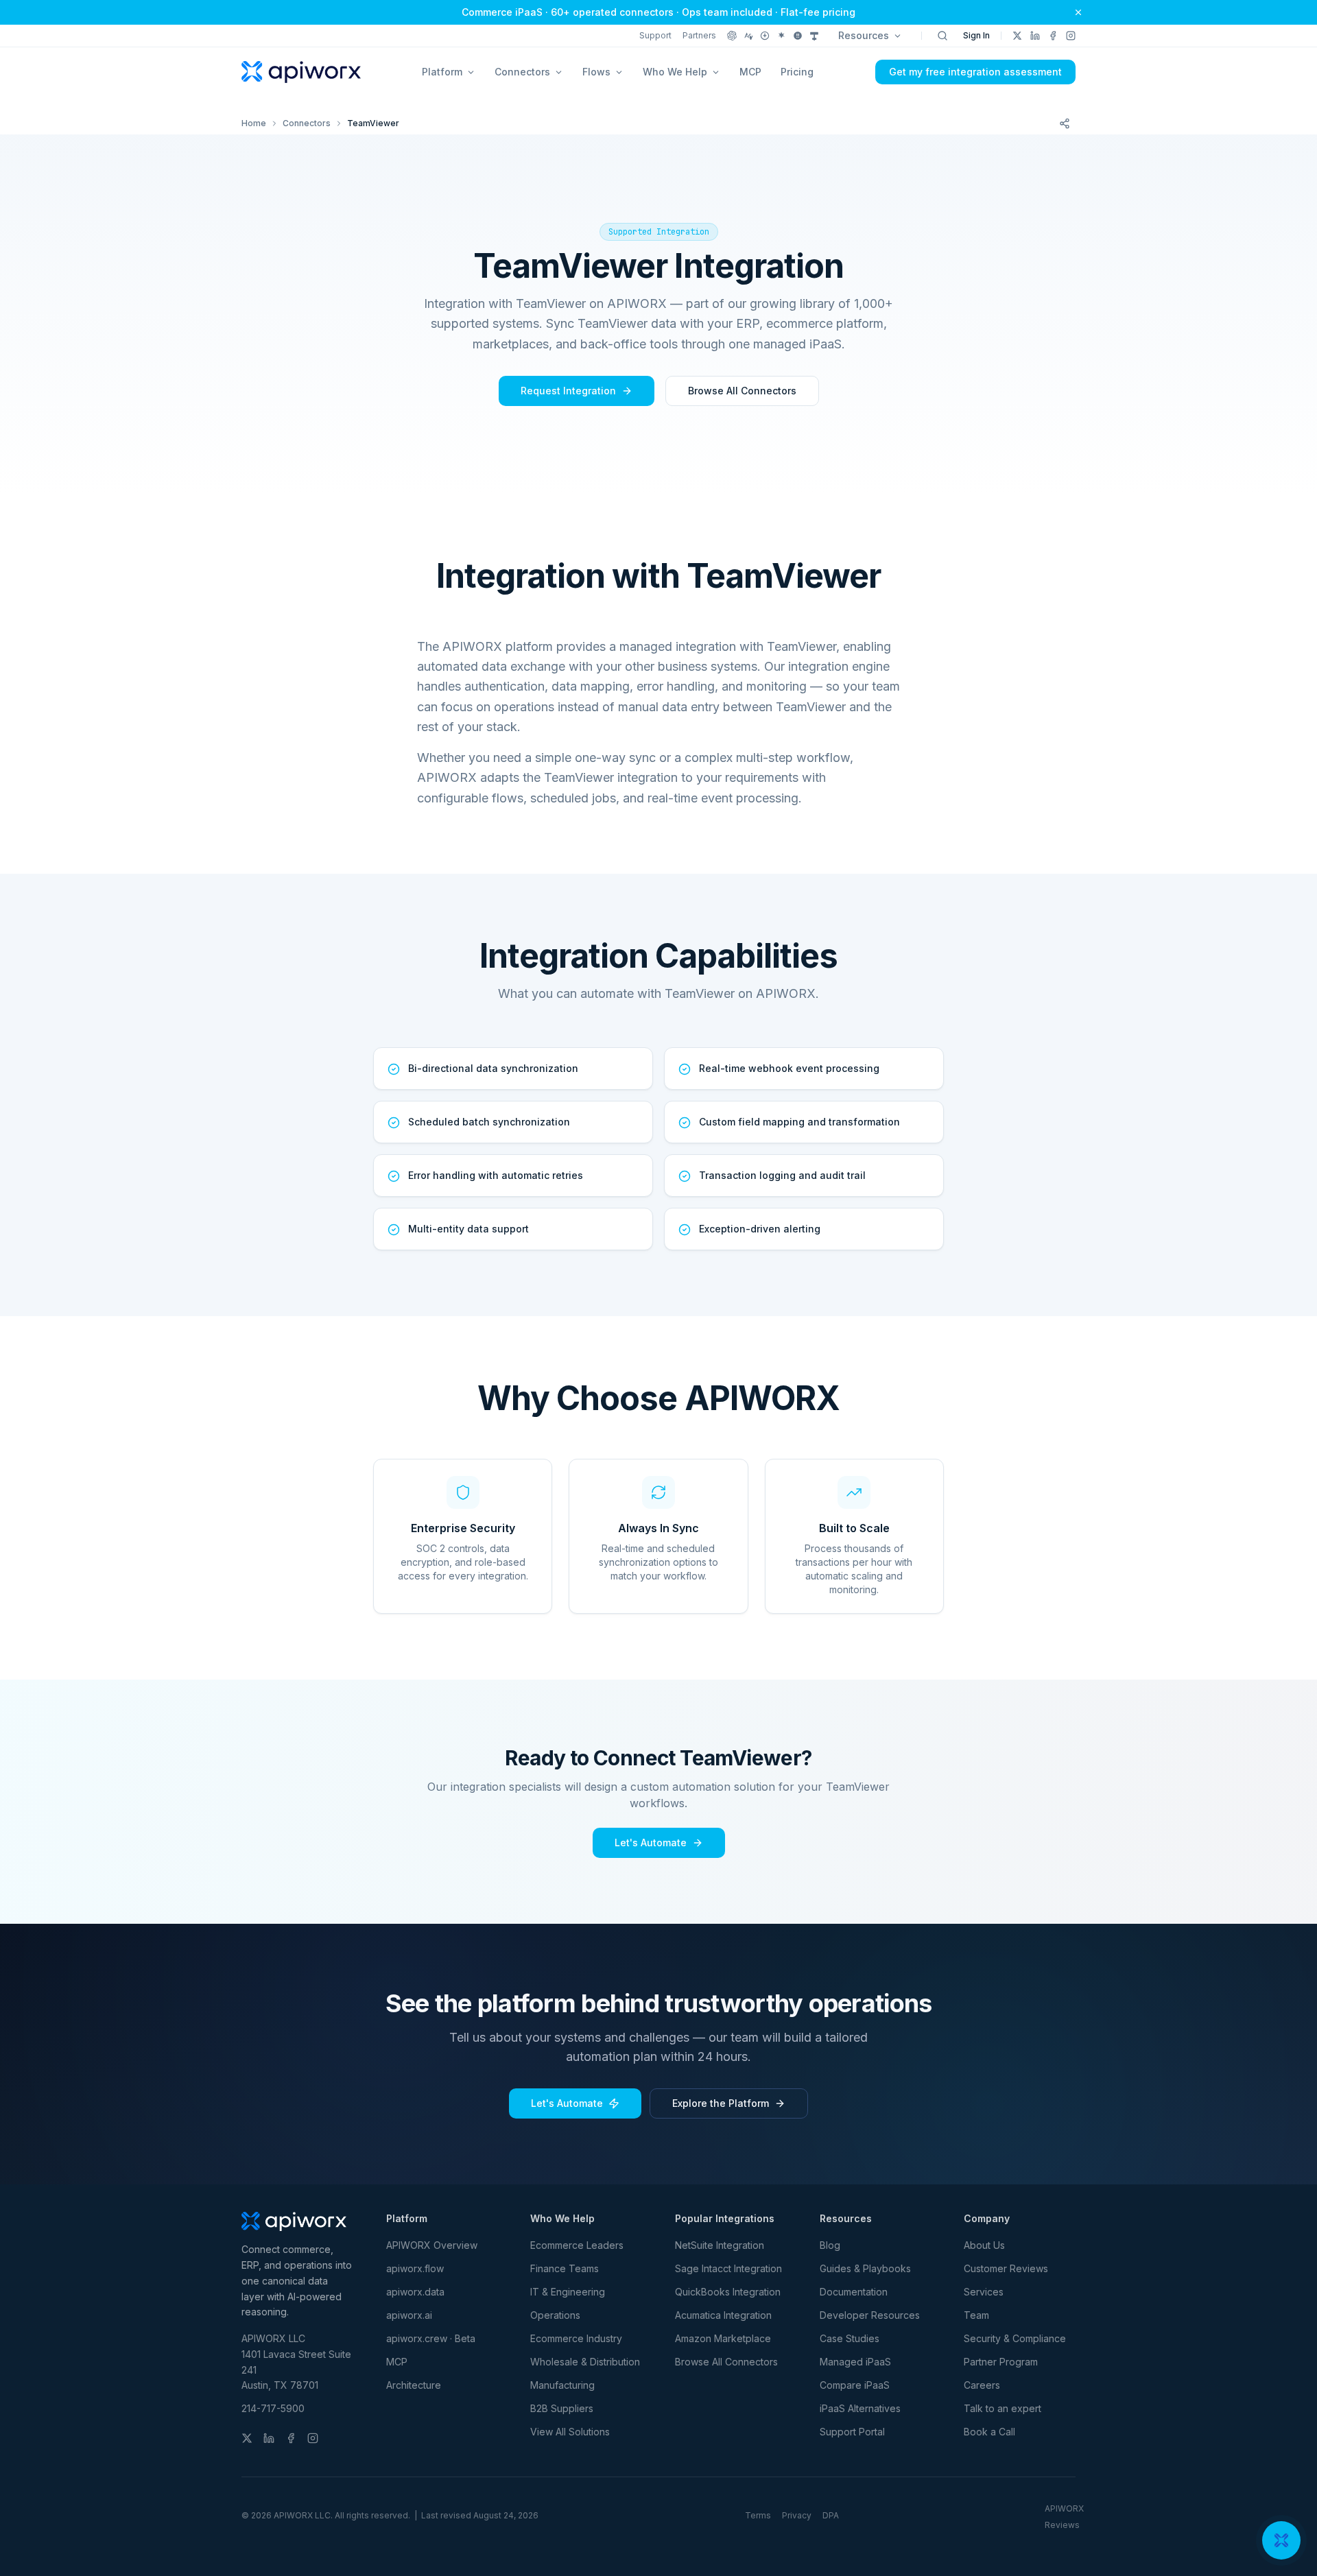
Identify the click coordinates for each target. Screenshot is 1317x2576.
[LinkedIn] (1035, 36)
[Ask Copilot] (814, 36)
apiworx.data (415, 2292)
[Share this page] (1065, 123)
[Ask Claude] (748, 36)
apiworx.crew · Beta (431, 2338)
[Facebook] (1053, 36)
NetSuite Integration (720, 2245)
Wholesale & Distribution (585, 2362)
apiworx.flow (415, 2268)
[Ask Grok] (798, 36)
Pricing (797, 72)
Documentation (854, 2292)
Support (655, 35)
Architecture (414, 2385)
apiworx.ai (409, 2315)
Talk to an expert (1002, 2408)
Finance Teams (565, 2268)
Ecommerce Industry (576, 2338)
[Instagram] (1071, 36)
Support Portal (852, 2432)
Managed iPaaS (855, 2362)
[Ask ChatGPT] (732, 36)
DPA (831, 2515)
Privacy (797, 2515)
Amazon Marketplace (723, 2338)
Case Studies (850, 2338)
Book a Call (989, 2432)
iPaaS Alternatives (860, 2408)
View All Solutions (570, 2432)
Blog (830, 2245)
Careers (982, 2385)
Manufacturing (562, 2385)
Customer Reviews (1006, 2268)
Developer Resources (870, 2315)
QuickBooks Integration (728, 2292)
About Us (984, 2245)
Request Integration (568, 391)
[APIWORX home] (301, 72)
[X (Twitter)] (1017, 36)
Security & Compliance (1015, 2338)
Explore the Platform (721, 2103)
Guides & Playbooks (865, 2268)
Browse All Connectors (742, 391)
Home (254, 123)
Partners (699, 35)
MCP (750, 72)
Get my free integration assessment (975, 72)
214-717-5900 (273, 2408)
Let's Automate (651, 1842)
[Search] (942, 36)
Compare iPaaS (855, 2385)
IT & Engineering (568, 2292)
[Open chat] (1281, 2540)
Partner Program (1001, 2362)
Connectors (307, 123)
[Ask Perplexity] (765, 36)
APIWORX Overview (432, 2245)
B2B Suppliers (562, 2408)
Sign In (976, 35)
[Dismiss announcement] (1078, 12)
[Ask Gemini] (781, 36)
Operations (555, 2315)
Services (984, 2292)
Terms (758, 2515)
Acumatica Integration (723, 2315)
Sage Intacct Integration (728, 2268)
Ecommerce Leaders (577, 2245)
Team (976, 2315)
